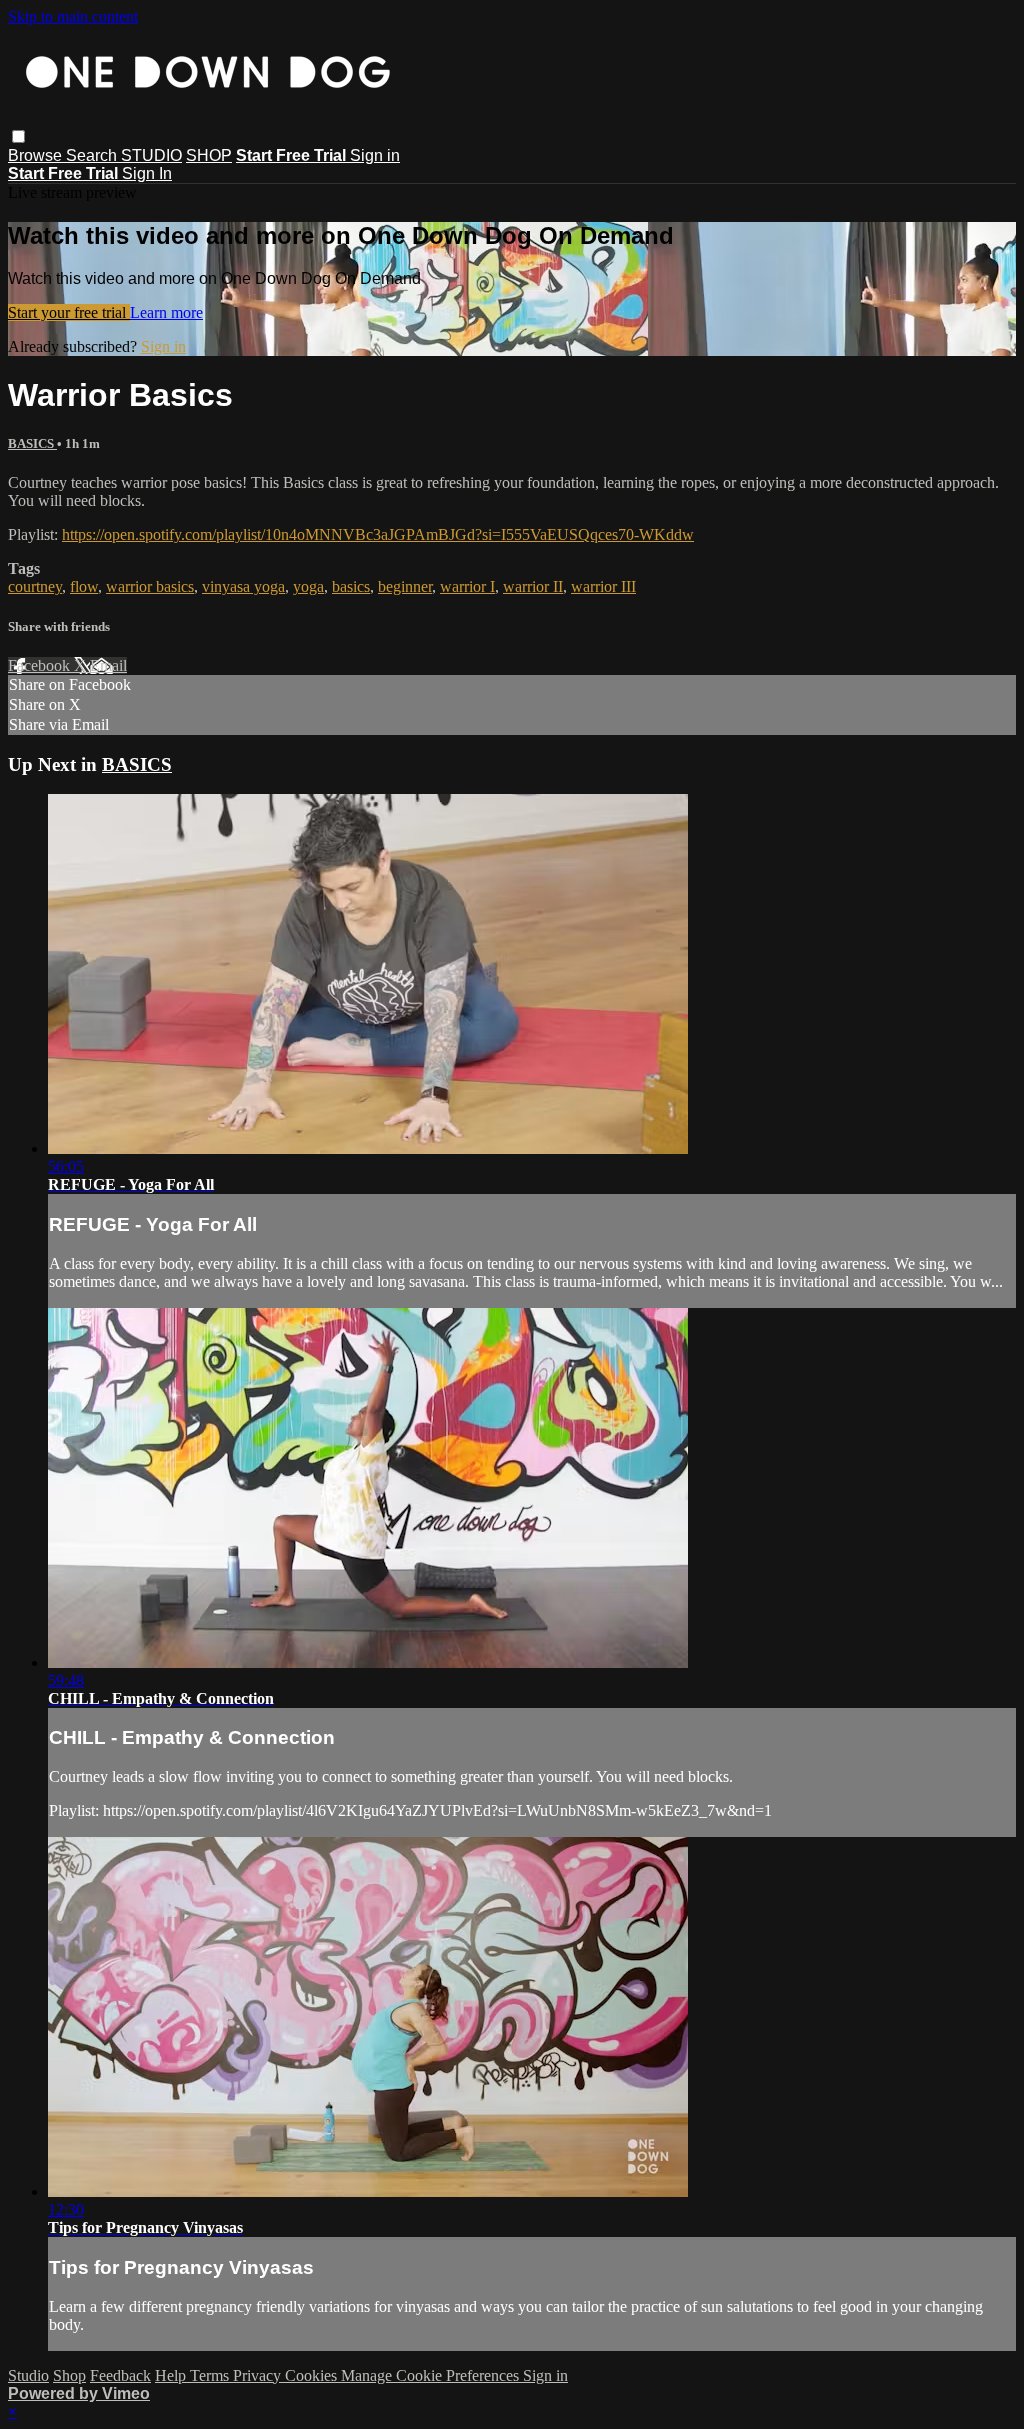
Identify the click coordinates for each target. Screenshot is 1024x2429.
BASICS (32, 443)
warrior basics (150, 586)
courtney (35, 586)
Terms (211, 2375)
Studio (28, 2375)
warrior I (467, 586)
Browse (37, 155)
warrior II (533, 586)
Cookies (313, 2375)
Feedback (120, 2375)
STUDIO (151, 155)
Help (172, 2375)
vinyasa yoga (243, 586)
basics (351, 586)
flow (84, 586)
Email (108, 665)
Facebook (41, 665)
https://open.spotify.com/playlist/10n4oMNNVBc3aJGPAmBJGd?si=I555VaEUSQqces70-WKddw (378, 534)
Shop (69, 2375)
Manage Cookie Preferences (432, 2375)
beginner (405, 586)
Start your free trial (69, 312)
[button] (18, 136)
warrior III (603, 586)
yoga (308, 586)
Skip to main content (73, 16)
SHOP (209, 155)
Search (93, 155)
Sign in (375, 155)
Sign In (147, 173)
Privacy (259, 2375)
